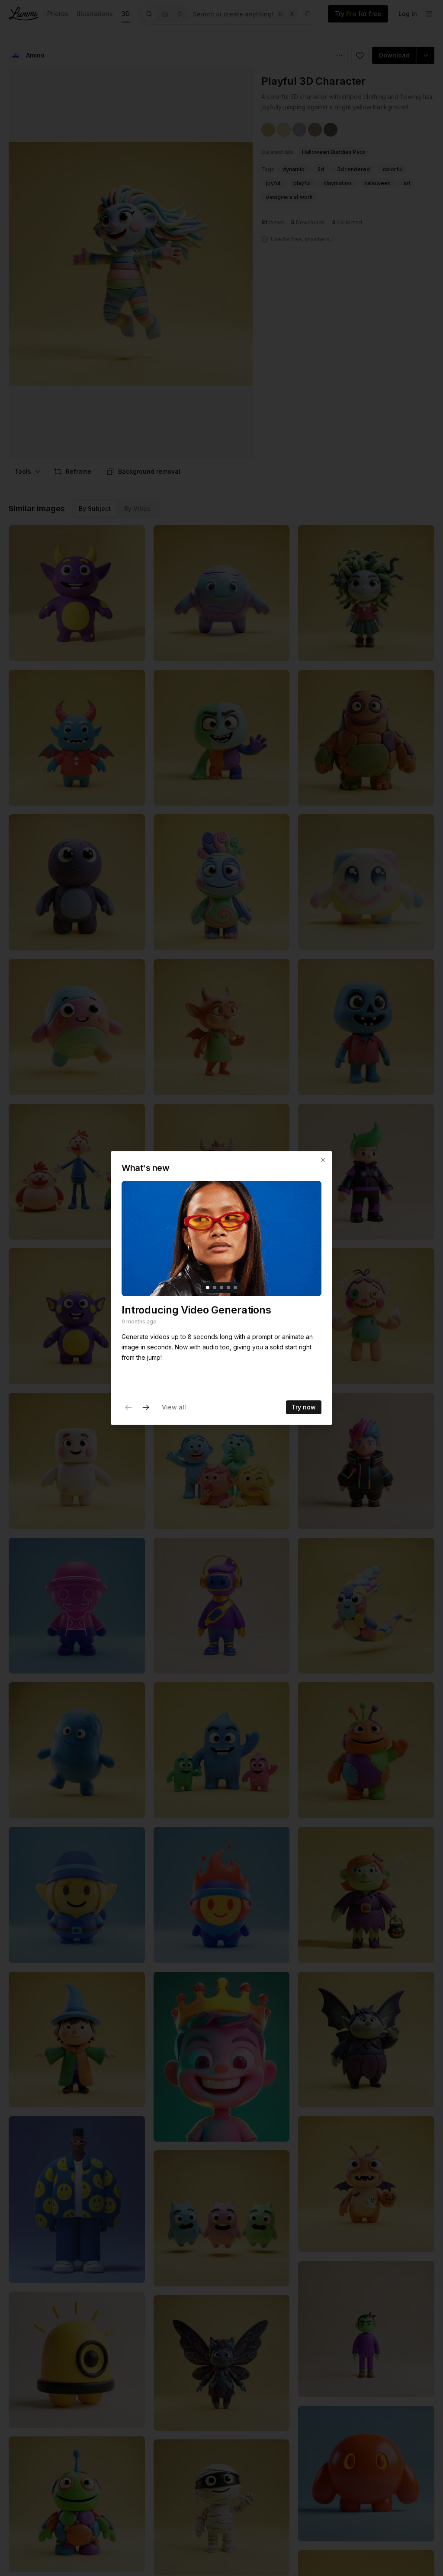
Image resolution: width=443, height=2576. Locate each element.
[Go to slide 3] (221, 1288)
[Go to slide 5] (235, 1288)
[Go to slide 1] (208, 1288)
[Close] (323, 1160)
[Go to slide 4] (228, 1288)
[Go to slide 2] (215, 1288)
